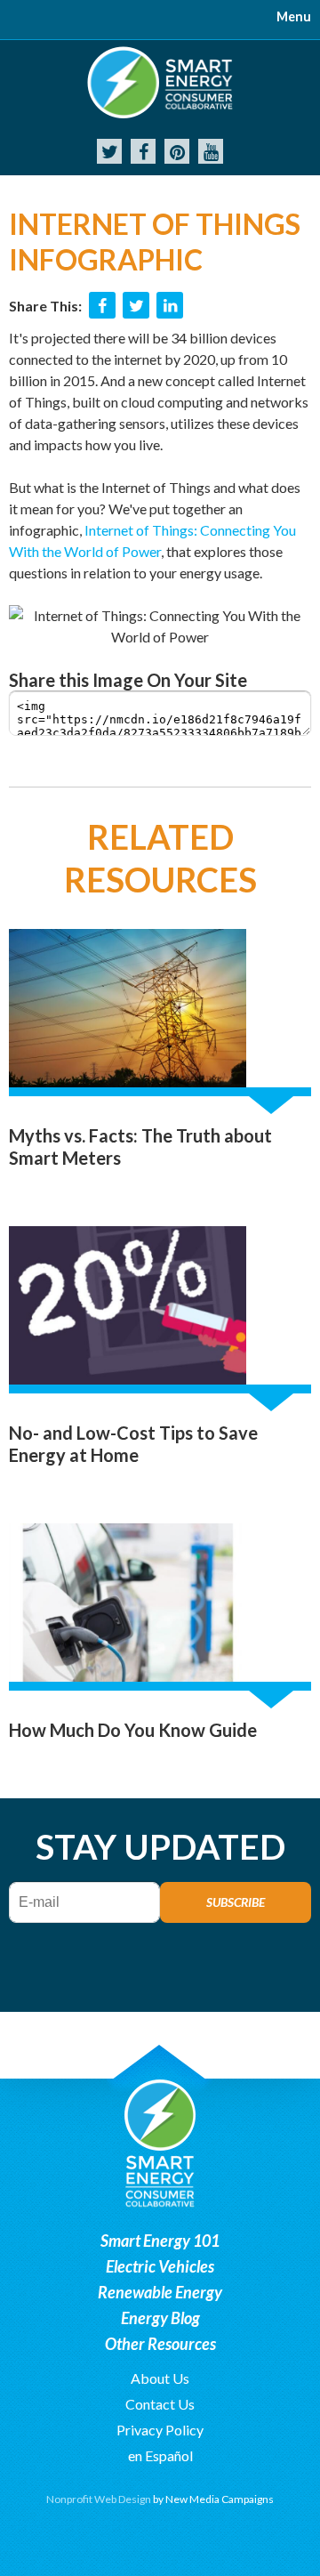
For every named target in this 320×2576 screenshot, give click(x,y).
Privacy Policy (160, 2430)
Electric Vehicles (160, 2266)
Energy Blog (160, 2318)
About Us (160, 2378)
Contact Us (160, 2404)
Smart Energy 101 (160, 2241)
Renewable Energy (160, 2292)
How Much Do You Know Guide (133, 1730)
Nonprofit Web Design (99, 2499)
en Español (160, 2455)
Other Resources (160, 2344)
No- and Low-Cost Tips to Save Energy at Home (133, 1444)
